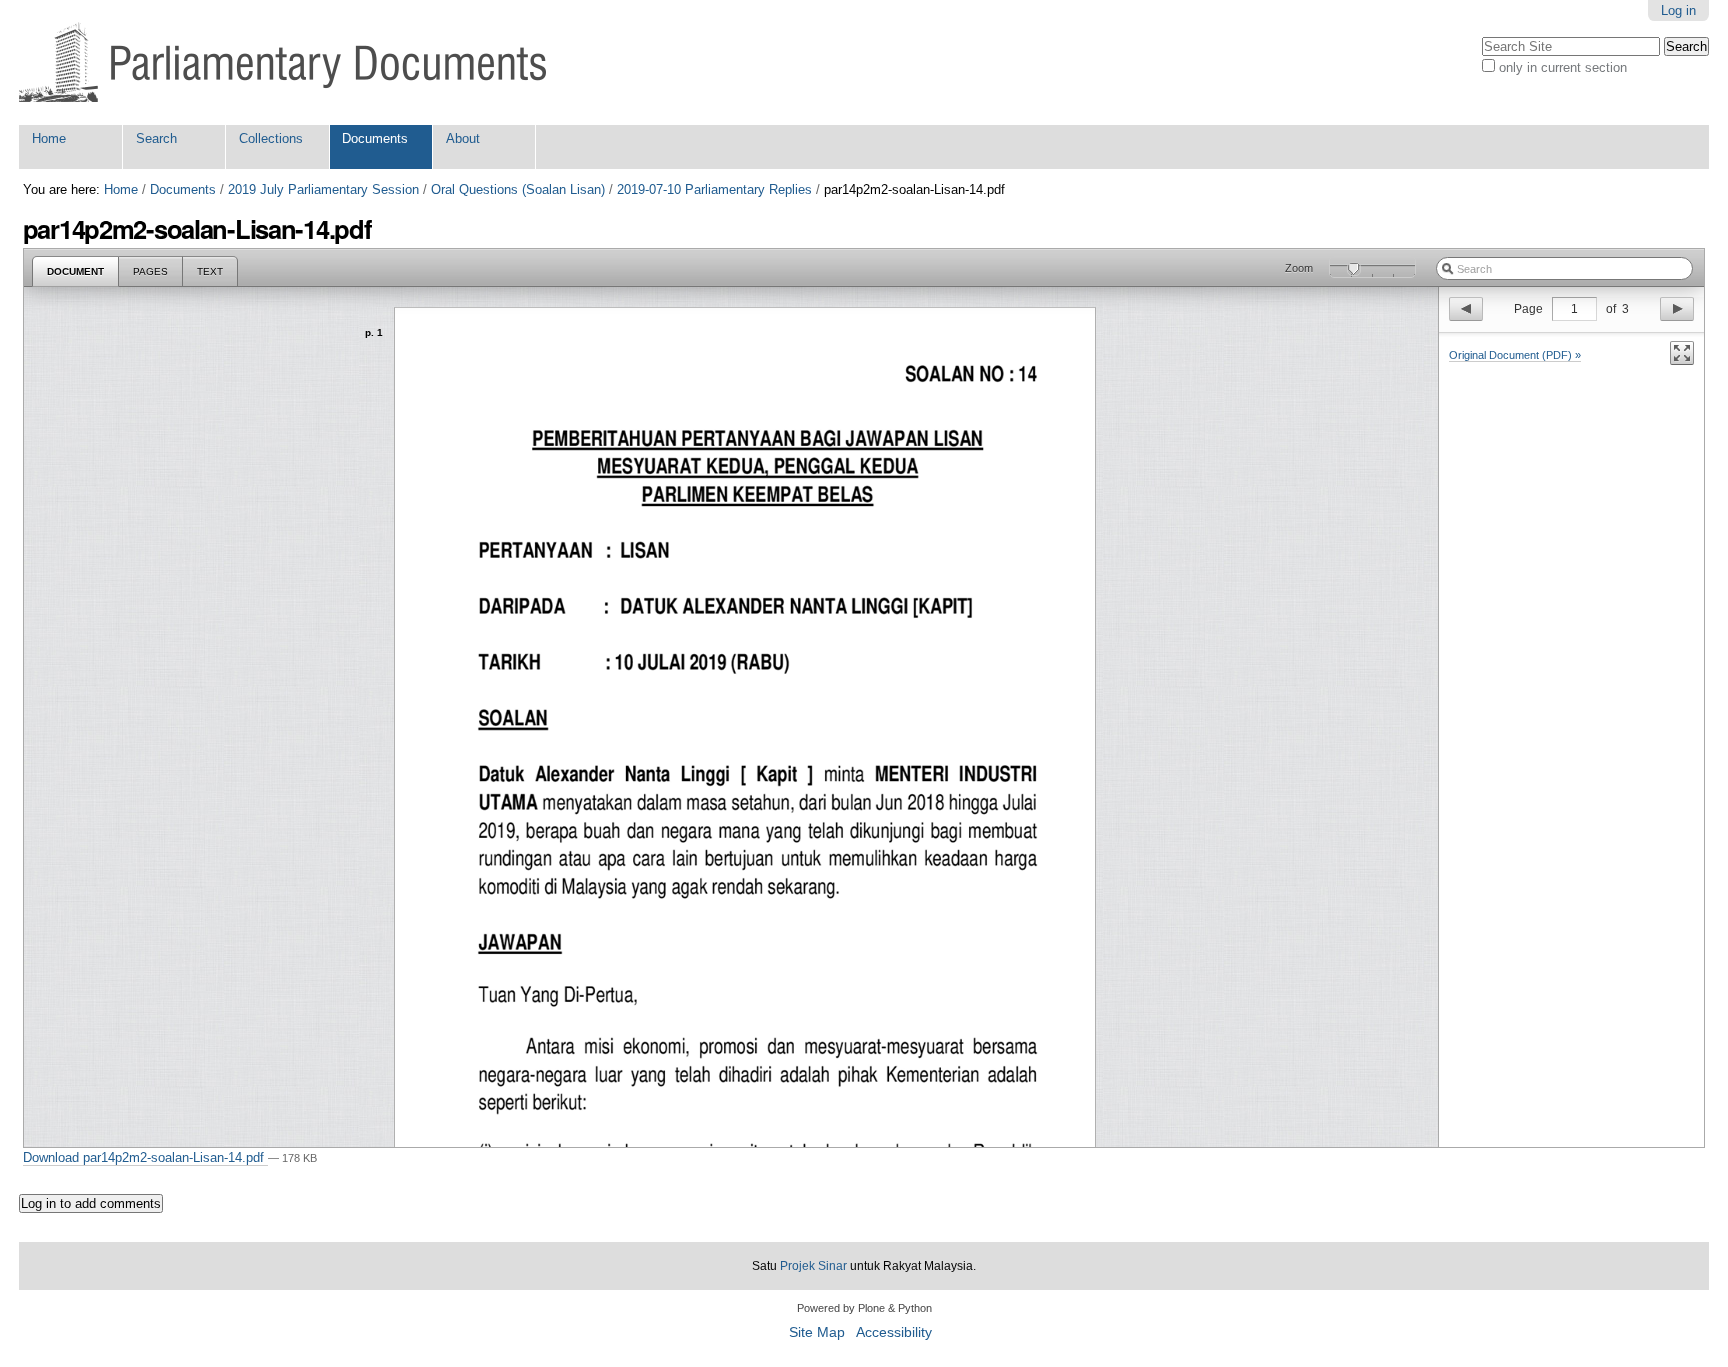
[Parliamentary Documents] (282, 62)
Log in (1678, 10)
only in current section (1563, 67)
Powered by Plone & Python (864, 1308)
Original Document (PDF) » (1515, 355)
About (463, 138)
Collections (271, 138)
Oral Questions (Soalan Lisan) (518, 189)
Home (49, 138)
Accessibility (894, 1332)
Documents (375, 138)
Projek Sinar (813, 1266)
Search (156, 138)
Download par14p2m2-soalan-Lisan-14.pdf (145, 1157)
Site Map (817, 1332)
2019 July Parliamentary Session (323, 189)
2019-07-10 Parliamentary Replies (714, 189)
